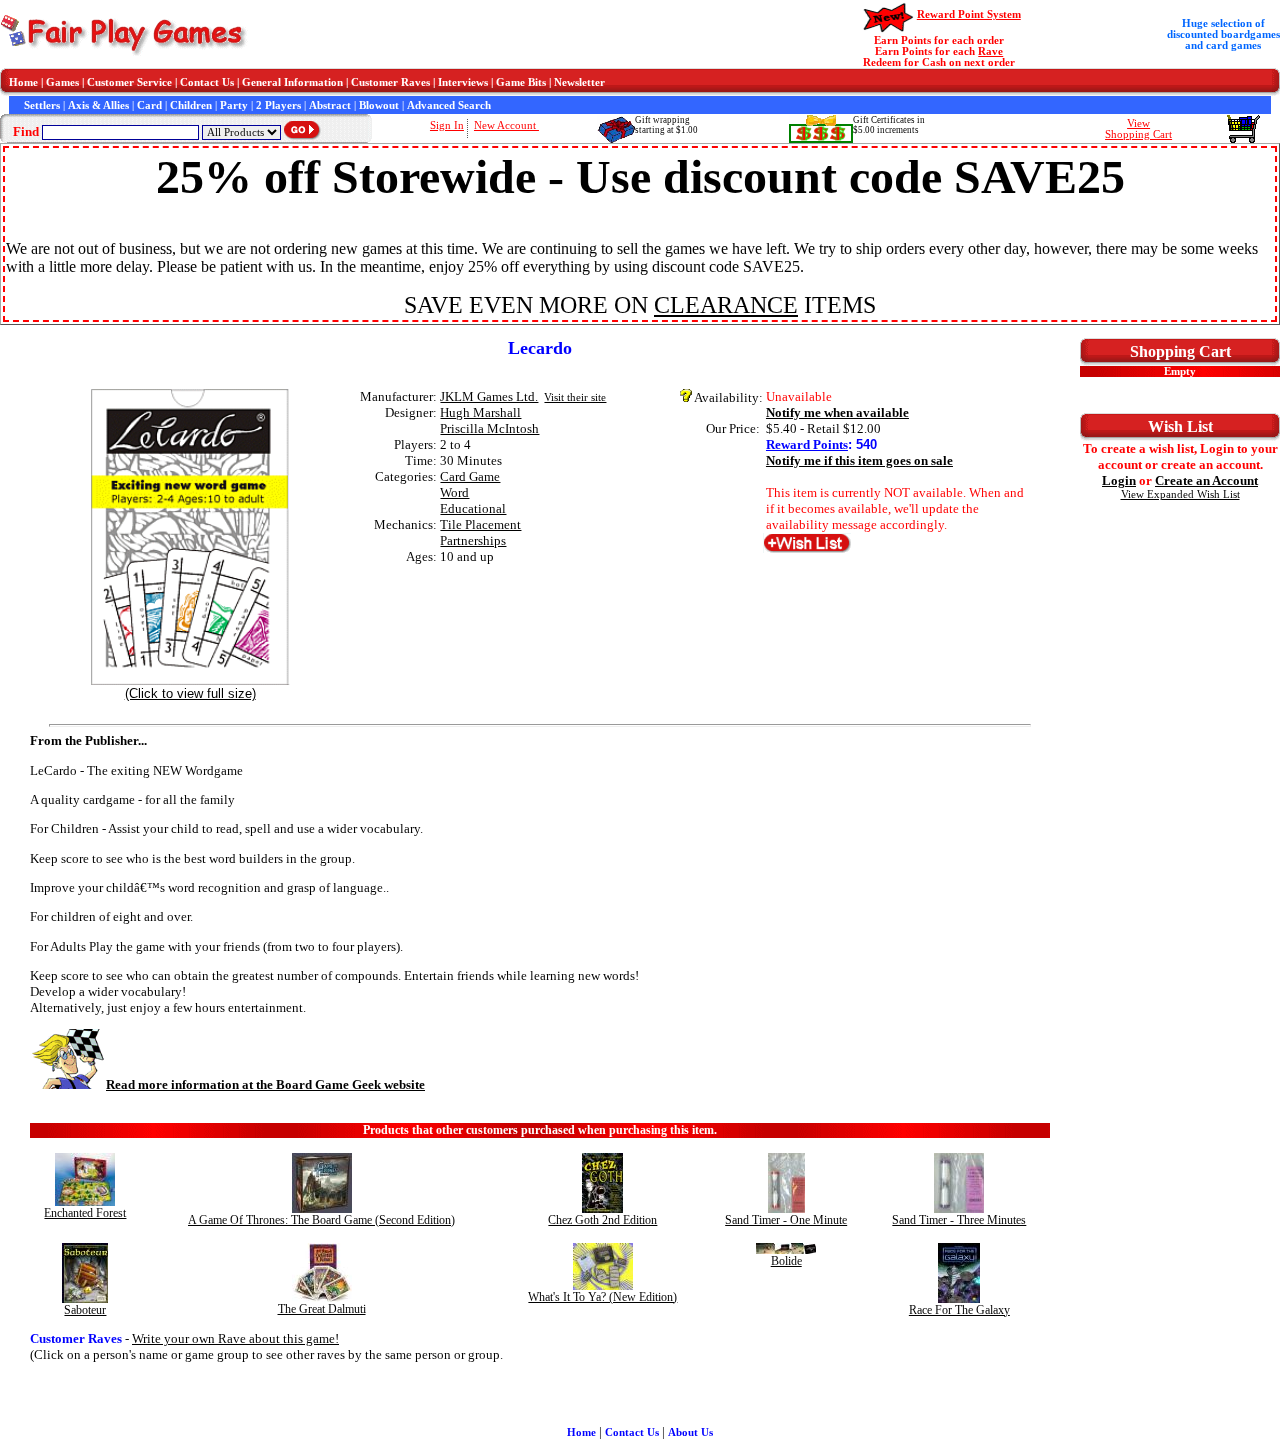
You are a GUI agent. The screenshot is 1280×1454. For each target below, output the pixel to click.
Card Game (470, 476)
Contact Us (207, 82)
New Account (506, 125)
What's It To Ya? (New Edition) (602, 1297)
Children (191, 105)
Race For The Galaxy (959, 1310)
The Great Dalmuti (322, 1309)
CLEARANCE (726, 305)
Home (23, 82)
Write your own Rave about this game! (235, 1338)
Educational (473, 508)
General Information (292, 82)
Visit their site (575, 397)
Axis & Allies (98, 105)
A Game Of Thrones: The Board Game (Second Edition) (321, 1220)
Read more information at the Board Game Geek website (265, 1084)
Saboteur (85, 1310)
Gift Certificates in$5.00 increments (889, 125)
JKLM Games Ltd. (489, 396)
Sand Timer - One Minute (786, 1220)
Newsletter (579, 82)
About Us (690, 1432)
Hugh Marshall (480, 412)
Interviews (463, 82)
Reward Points (807, 444)
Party (234, 105)
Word (454, 492)
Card (149, 105)
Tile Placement (480, 524)
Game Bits (521, 82)
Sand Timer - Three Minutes (959, 1220)
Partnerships (473, 540)
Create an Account (1206, 480)
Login (1119, 480)
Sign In (447, 125)
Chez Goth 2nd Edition (602, 1220)
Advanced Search (449, 105)
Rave (990, 51)
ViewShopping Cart (1138, 129)
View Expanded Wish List (1180, 494)
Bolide (786, 1261)
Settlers (42, 105)
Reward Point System (969, 14)
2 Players (278, 105)
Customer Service (129, 82)
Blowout (379, 105)
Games (62, 82)
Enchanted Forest (85, 1213)
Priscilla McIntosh (489, 428)
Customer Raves (390, 82)
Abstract (330, 105)
